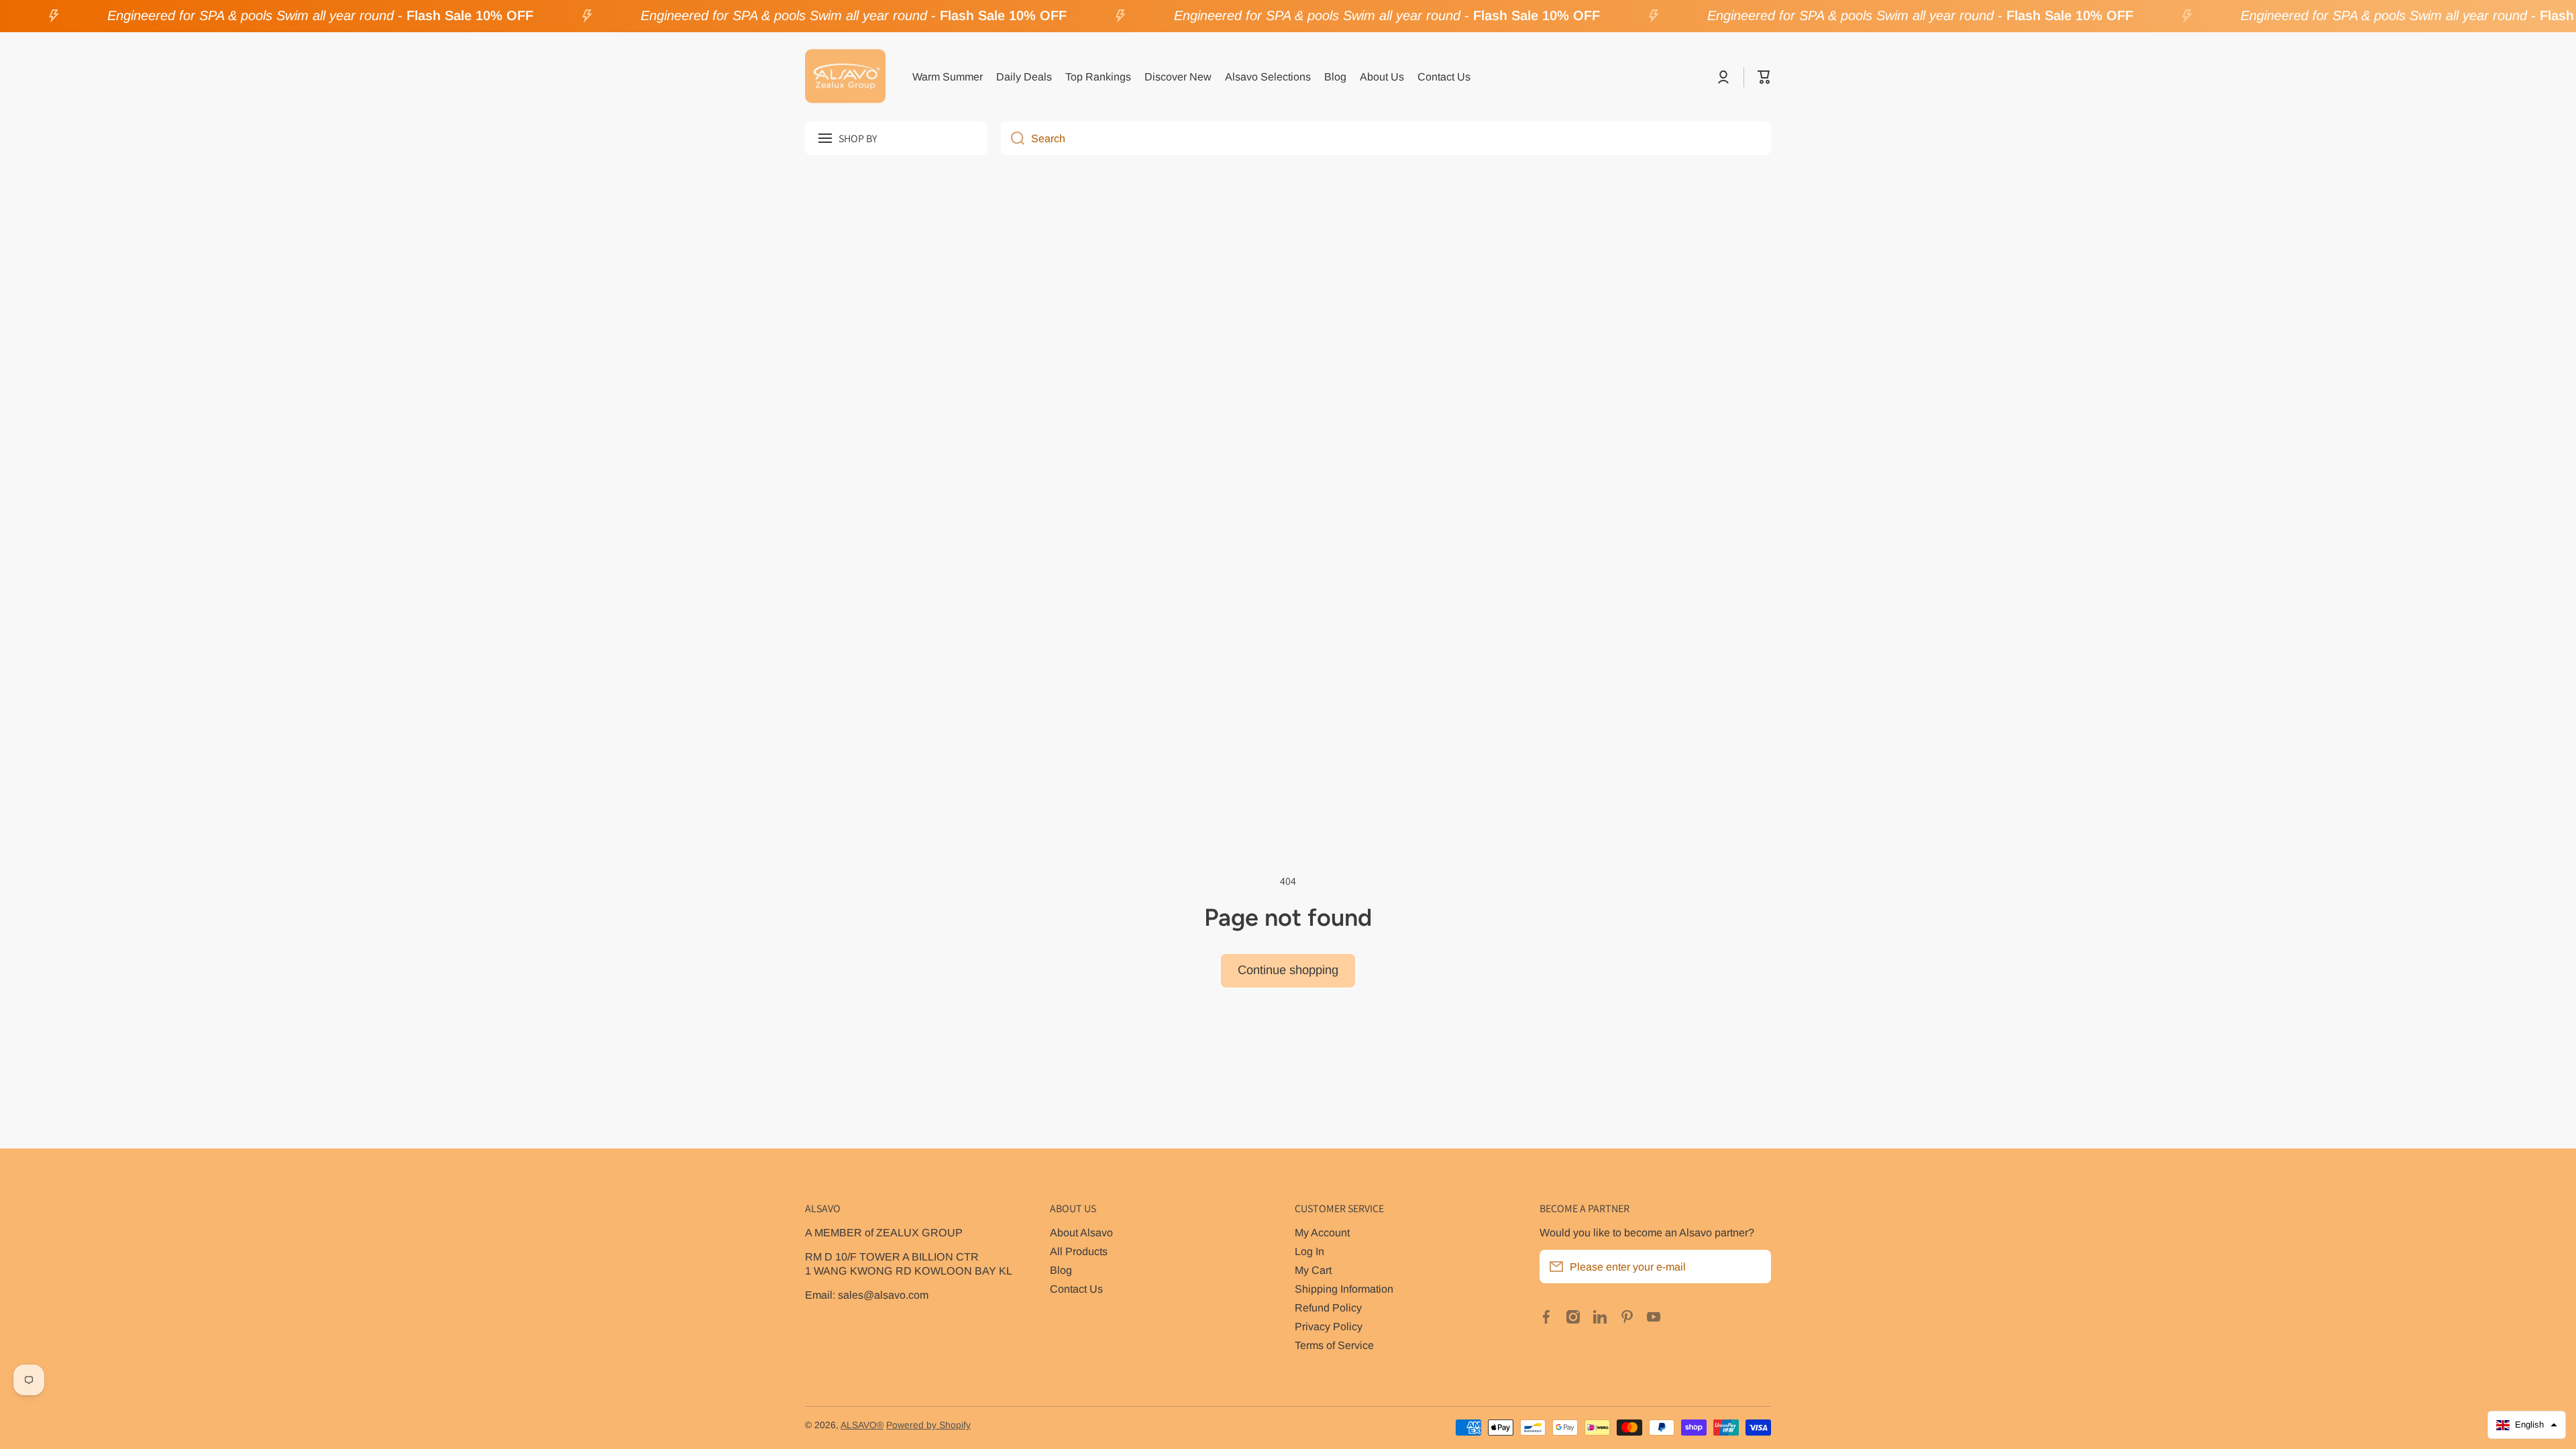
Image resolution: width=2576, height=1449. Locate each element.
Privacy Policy (1329, 1326)
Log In (1309, 1251)
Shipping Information (1344, 1289)
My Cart (1313, 1270)
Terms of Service (1334, 1345)
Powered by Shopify (928, 1425)
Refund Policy (1328, 1307)
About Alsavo (1081, 1232)
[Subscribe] (1754, 1267)
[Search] (1013, 138)
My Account (1322, 1232)
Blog (1061, 1270)
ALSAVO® (862, 1425)
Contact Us (1076, 1289)
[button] (1764, 77)
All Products (1079, 1251)
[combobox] (1386, 138)
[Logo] (845, 77)
